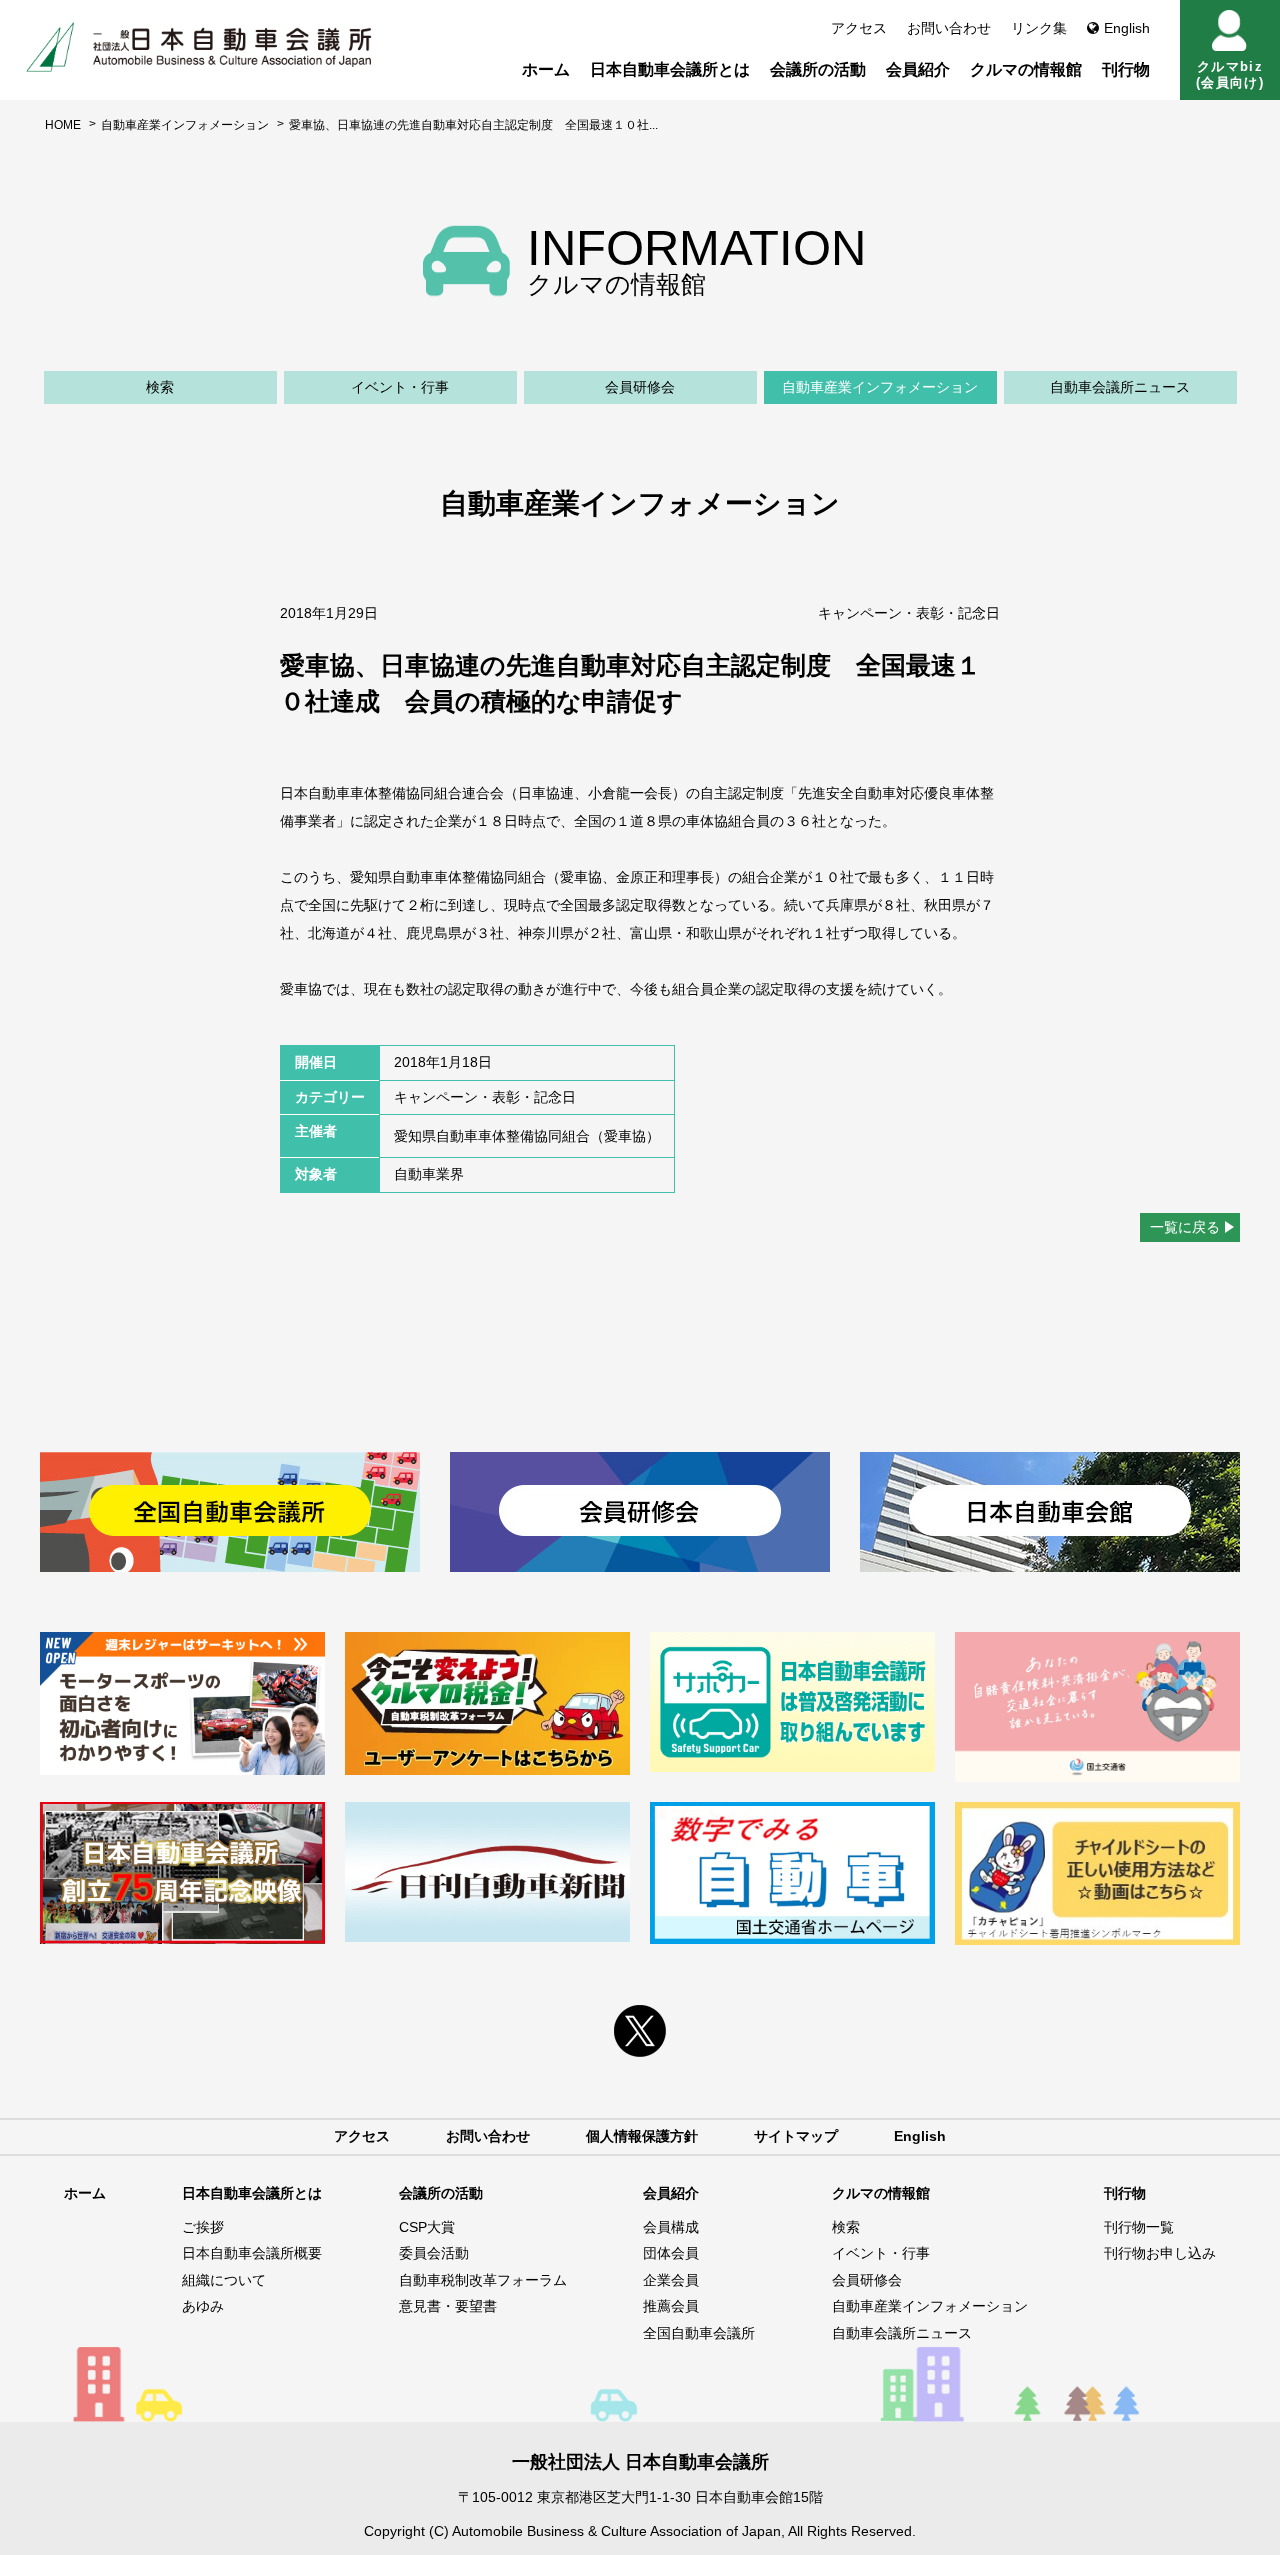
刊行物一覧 (1139, 2227)
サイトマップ (796, 2136)
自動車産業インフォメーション (185, 125)
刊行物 (1126, 69)
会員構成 (671, 2227)
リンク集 (1039, 28)
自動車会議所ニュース (1120, 387)
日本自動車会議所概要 (252, 2253)
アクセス (859, 28)
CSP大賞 (427, 2227)
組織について (224, 2280)
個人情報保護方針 (642, 2136)
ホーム (546, 69)
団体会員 (671, 2253)
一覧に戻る (1185, 1227)
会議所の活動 (818, 69)
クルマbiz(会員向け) (1230, 74)
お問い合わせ (949, 28)
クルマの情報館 (1026, 69)
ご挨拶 (203, 2227)
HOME (63, 125)
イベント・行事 (400, 387)
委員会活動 (434, 2253)
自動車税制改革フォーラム (483, 2280)
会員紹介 (918, 69)
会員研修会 (640, 387)
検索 (160, 387)
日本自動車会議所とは (670, 69)
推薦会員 (671, 2306)
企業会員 (671, 2280)
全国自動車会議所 (699, 2333)
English (1127, 28)
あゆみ (203, 2306)
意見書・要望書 (448, 2306)
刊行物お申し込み (1160, 2253)
